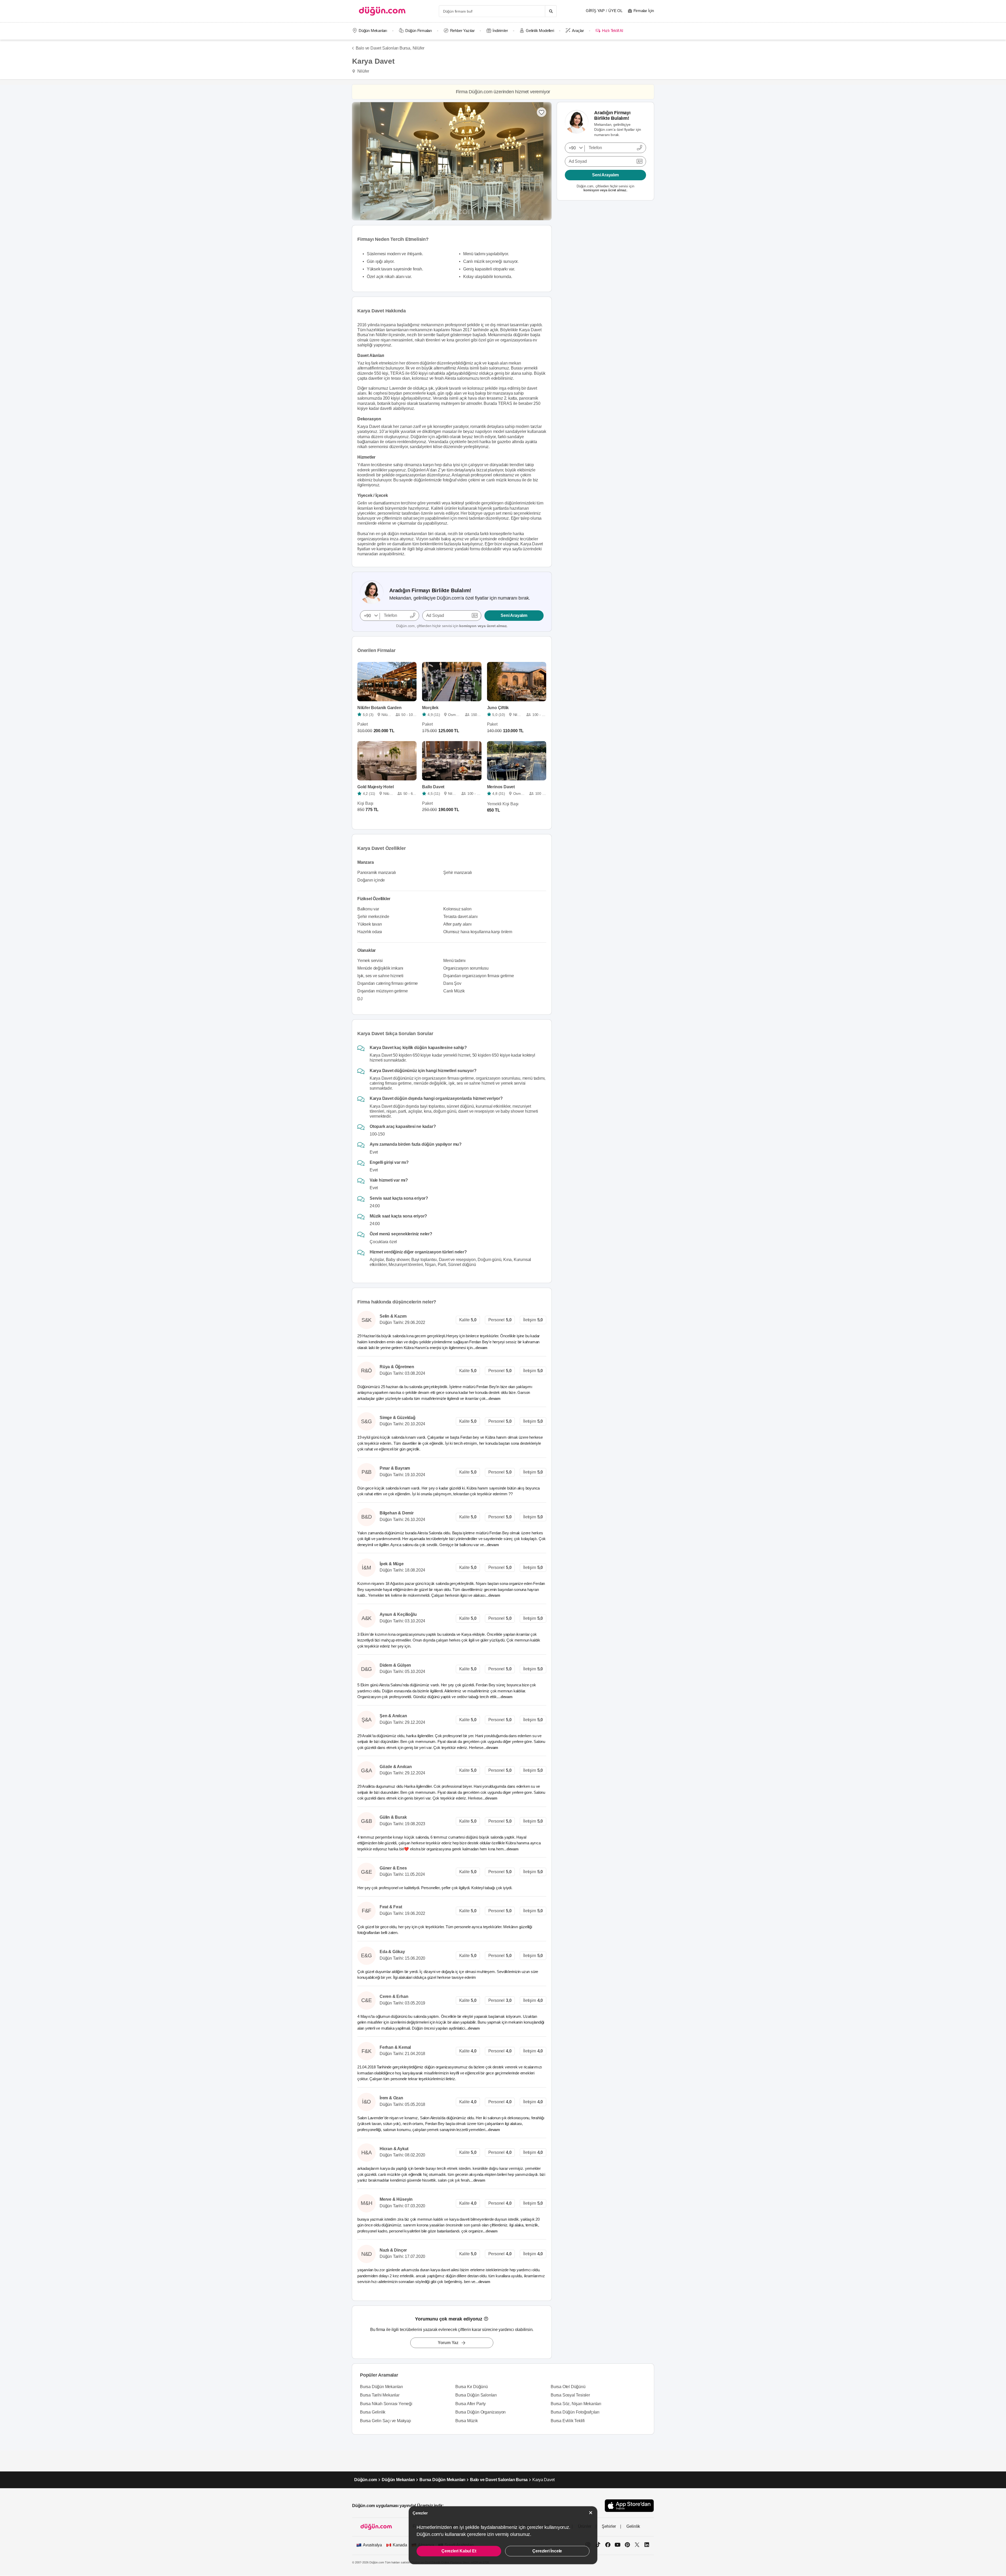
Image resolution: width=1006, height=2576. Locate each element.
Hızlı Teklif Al (612, 31)
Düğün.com (366, 2480)
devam (482, 1348)
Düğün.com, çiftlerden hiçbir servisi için (452, 626)
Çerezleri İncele (547, 2551)
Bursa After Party (471, 2404)
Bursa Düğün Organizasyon (480, 2412)
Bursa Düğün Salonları (476, 2395)
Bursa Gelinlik (373, 2412)
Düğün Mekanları (373, 31)
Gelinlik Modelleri (540, 31)
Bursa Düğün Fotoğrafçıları (575, 2412)
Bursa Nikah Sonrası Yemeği (386, 2404)
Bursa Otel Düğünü (568, 2387)
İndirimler (500, 31)
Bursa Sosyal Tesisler (570, 2395)
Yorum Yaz (448, 2343)
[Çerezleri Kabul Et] (591, 2513)
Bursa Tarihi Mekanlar (380, 2395)
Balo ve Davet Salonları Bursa (499, 2480)
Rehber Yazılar (462, 31)
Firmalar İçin (644, 11)
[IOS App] (629, 2506)
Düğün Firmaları (419, 31)
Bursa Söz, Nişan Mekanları (576, 2404)
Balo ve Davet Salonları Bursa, (384, 48)
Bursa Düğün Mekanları (381, 2387)
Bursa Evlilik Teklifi (568, 2421)
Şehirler (609, 2526)
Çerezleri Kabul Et (459, 2551)
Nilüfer (419, 48)
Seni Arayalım (514, 615)
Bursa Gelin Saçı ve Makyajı (386, 2421)
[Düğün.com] (382, 11)
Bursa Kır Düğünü (472, 2387)
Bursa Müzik (467, 2421)
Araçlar (578, 31)
